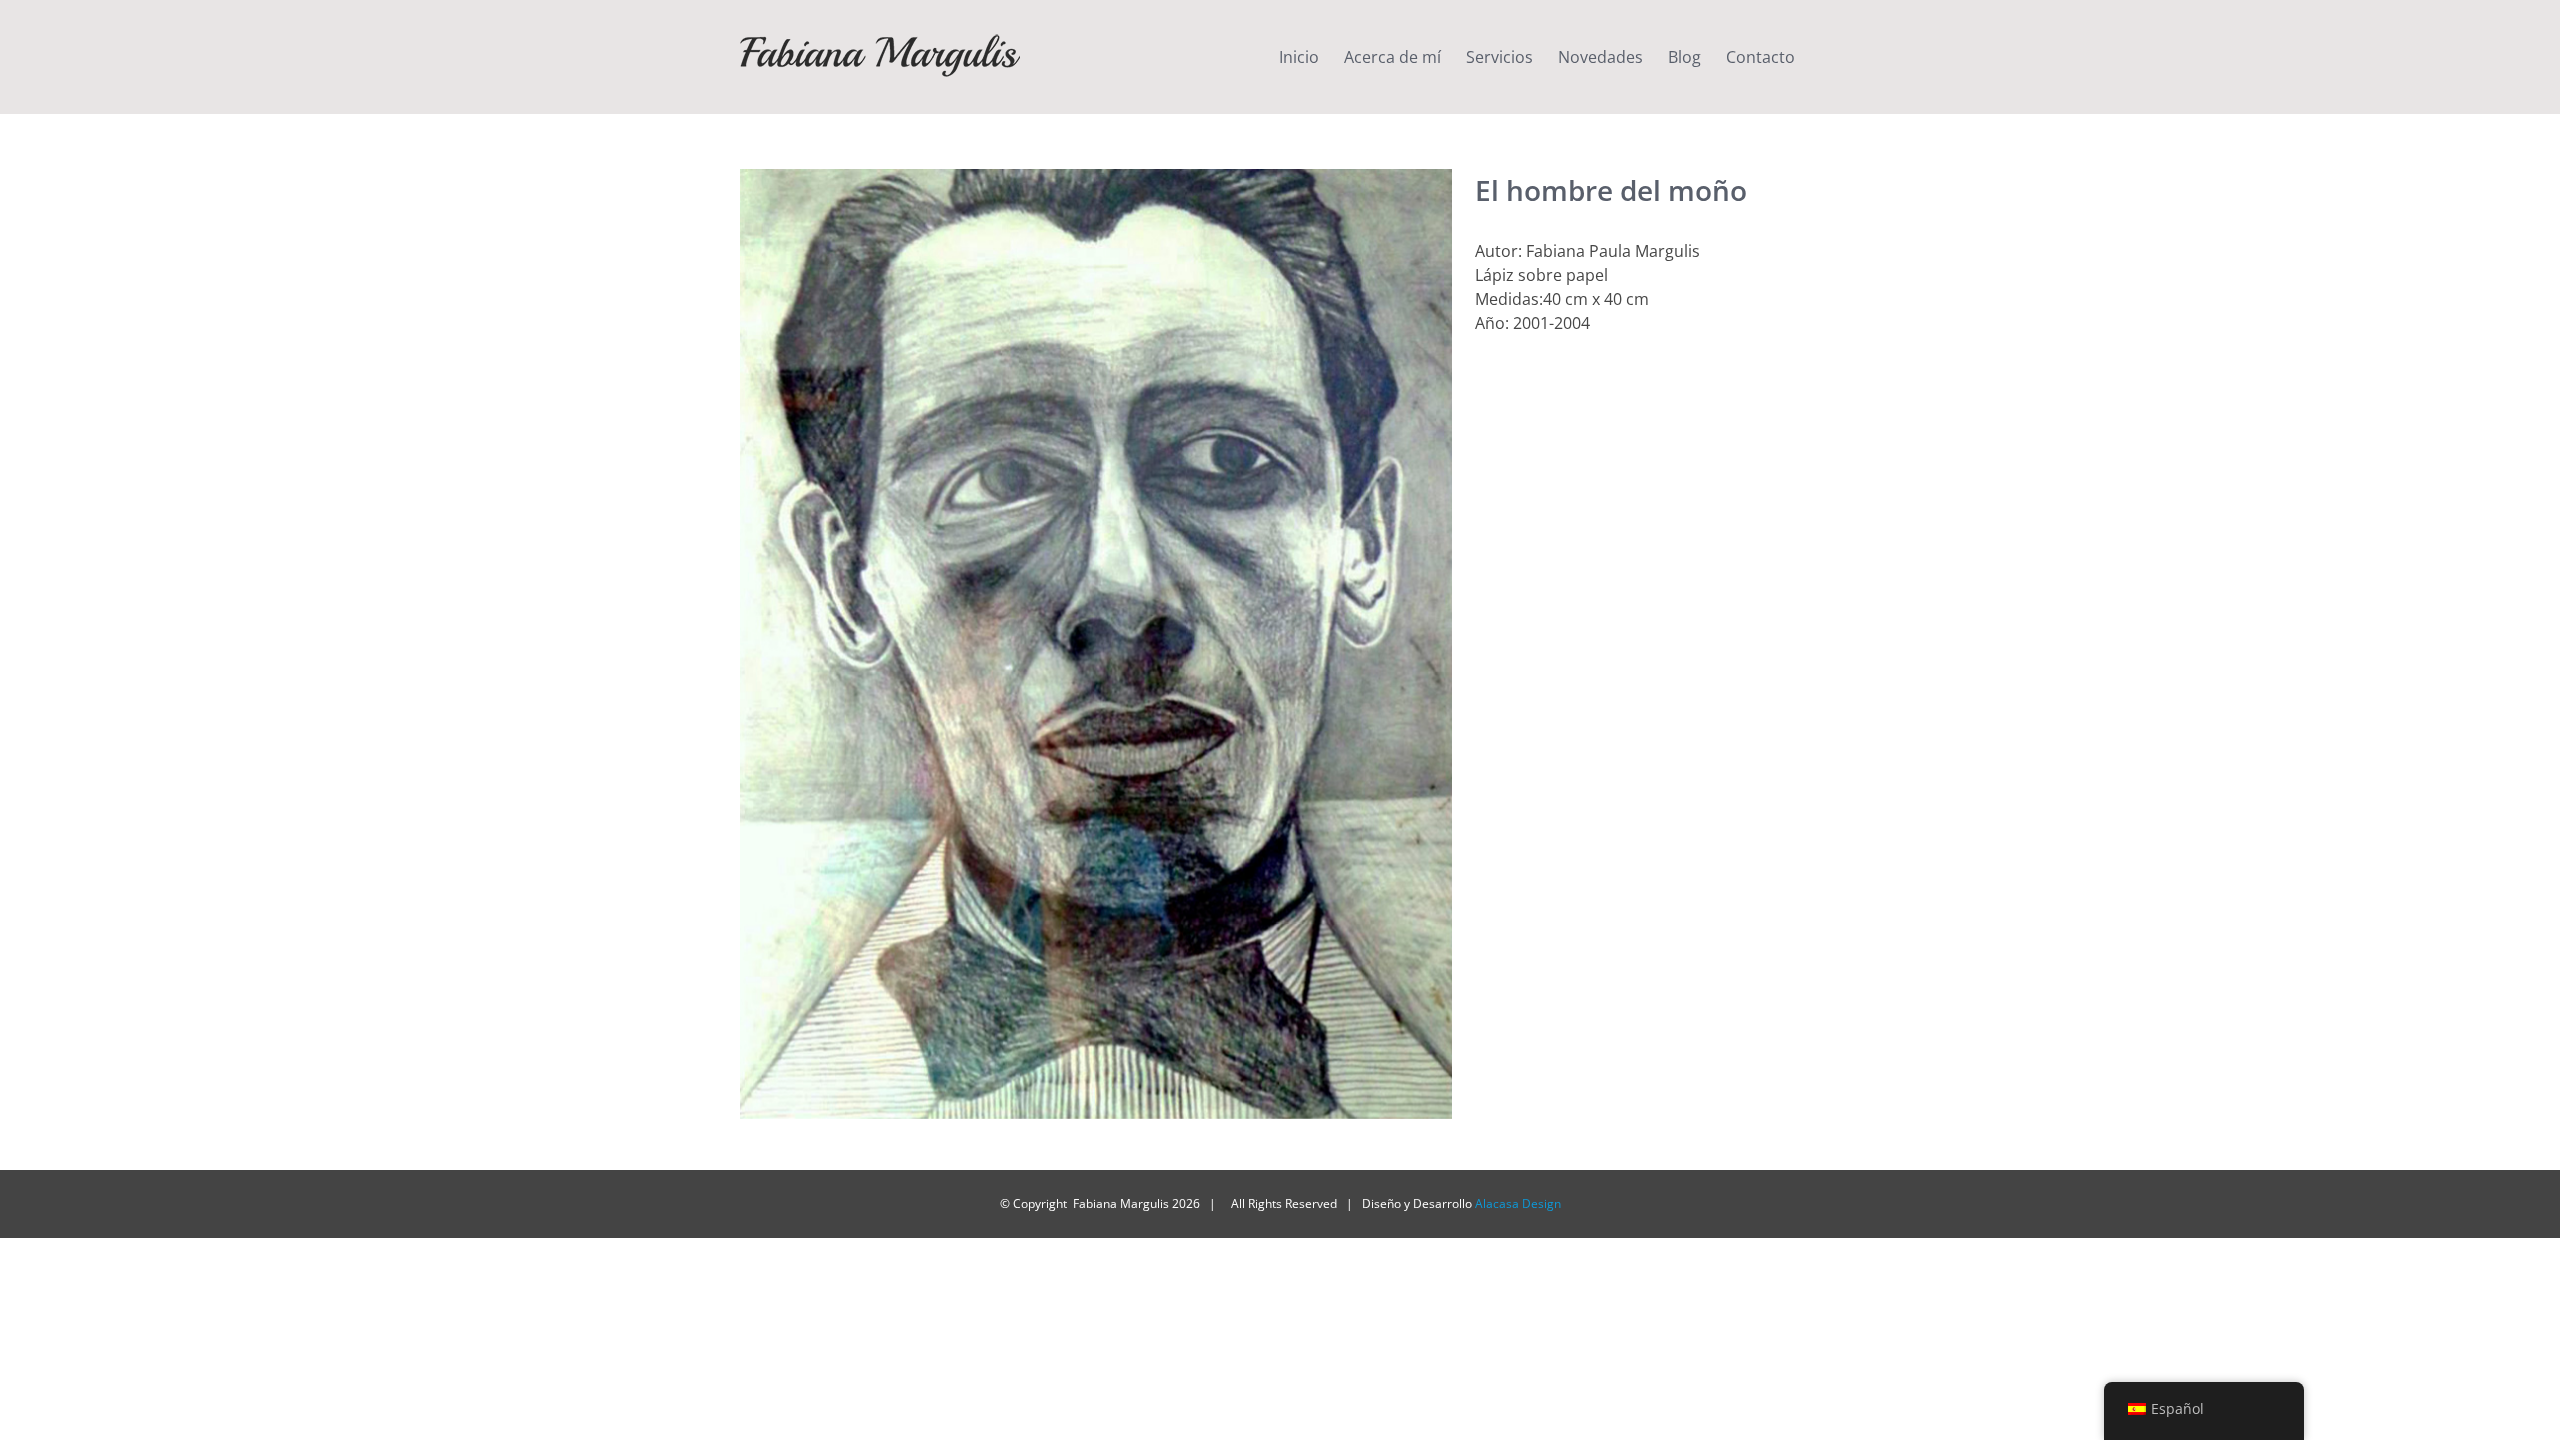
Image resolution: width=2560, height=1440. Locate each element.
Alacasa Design (1518, 1203)
